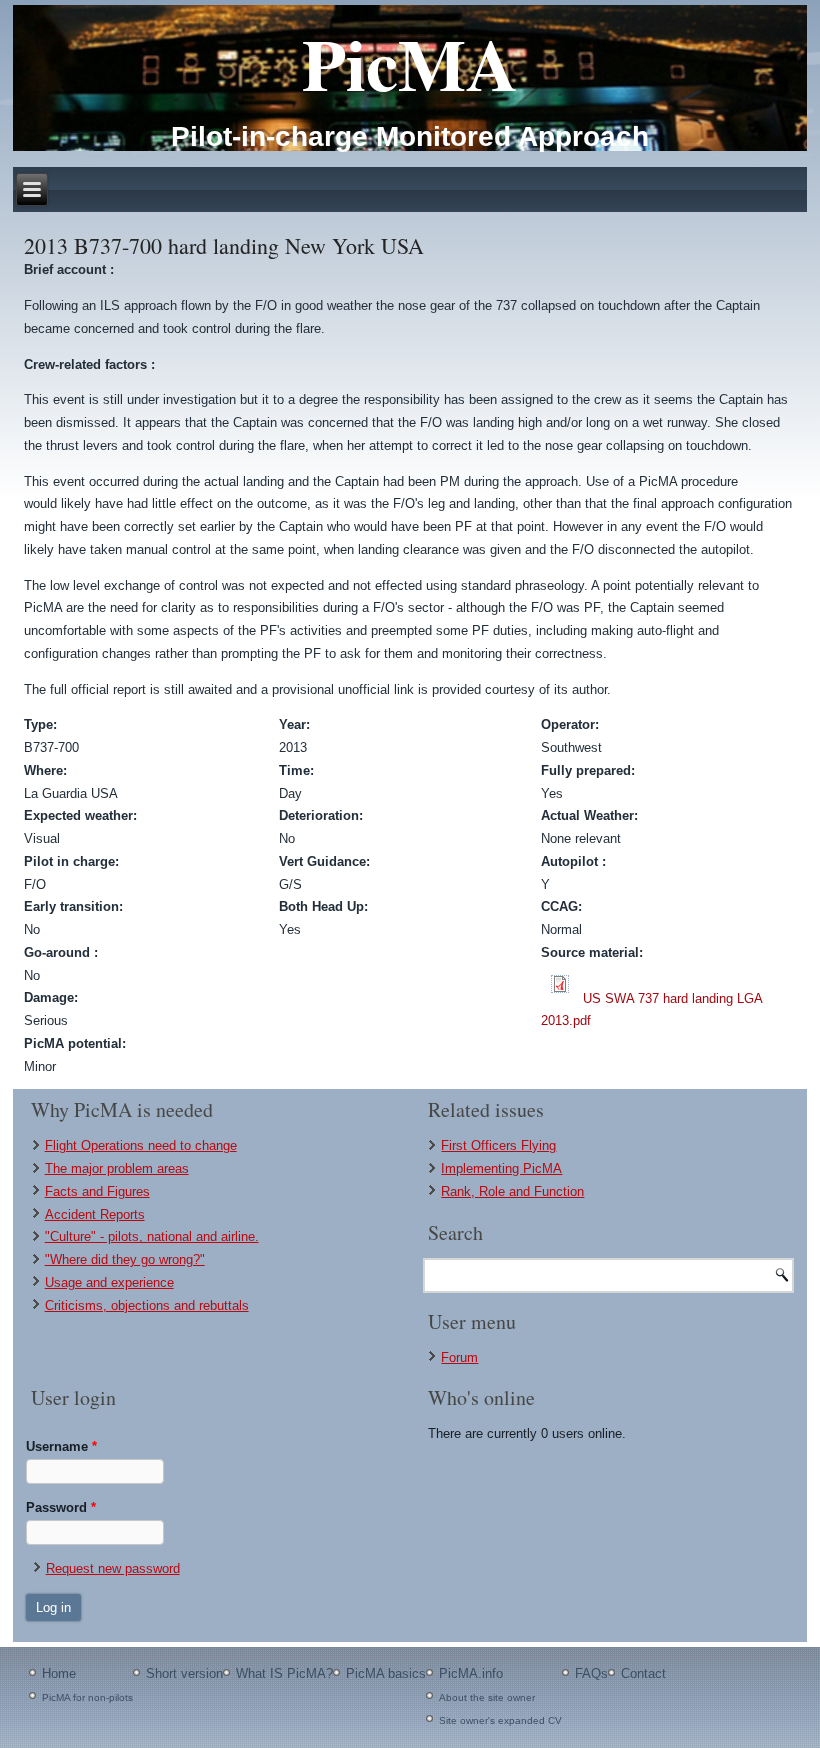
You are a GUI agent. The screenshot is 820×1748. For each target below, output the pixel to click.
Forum (459, 1357)
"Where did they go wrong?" (125, 1259)
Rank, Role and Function (512, 1191)
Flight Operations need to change (141, 1145)
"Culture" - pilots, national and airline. (152, 1236)
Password (61, 1507)
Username (61, 1446)
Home (59, 1673)
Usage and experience (109, 1282)
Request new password (113, 1568)
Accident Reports (95, 1214)
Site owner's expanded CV (500, 1720)
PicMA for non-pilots (87, 1697)
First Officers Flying (498, 1145)
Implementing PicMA (501, 1168)
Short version (184, 1673)
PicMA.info (471, 1673)
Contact (643, 1673)
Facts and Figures (97, 1191)
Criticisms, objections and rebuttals (147, 1305)
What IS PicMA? (284, 1673)
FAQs (591, 1673)
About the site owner (487, 1697)
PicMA (410, 63)
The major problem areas (117, 1168)
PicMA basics (386, 1673)
